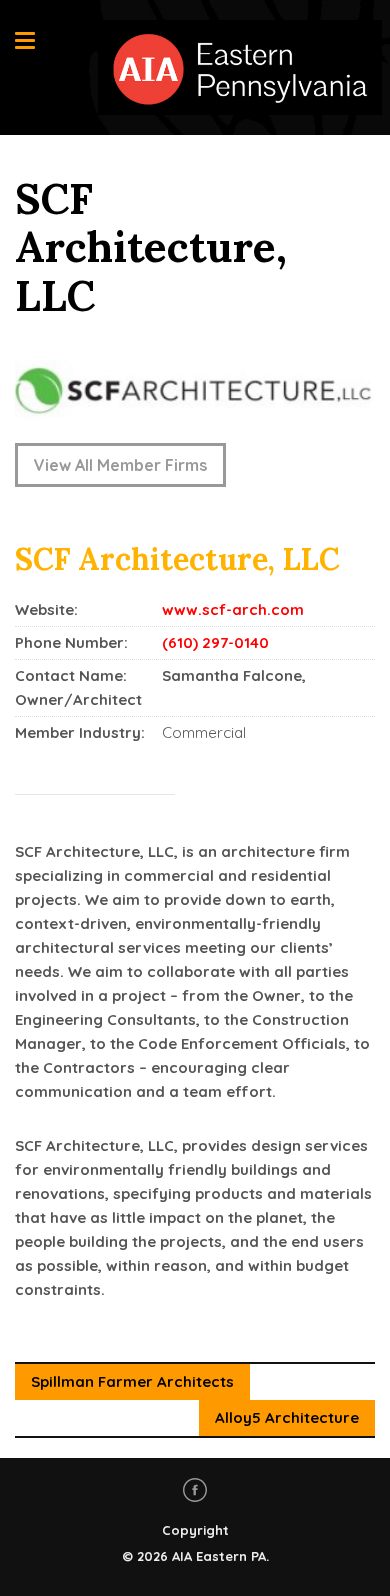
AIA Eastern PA (219, 1556)
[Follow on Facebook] (195, 1490)
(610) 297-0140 (215, 642)
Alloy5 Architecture (287, 1417)
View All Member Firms (120, 465)
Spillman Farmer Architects (132, 1381)
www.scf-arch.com (233, 609)
